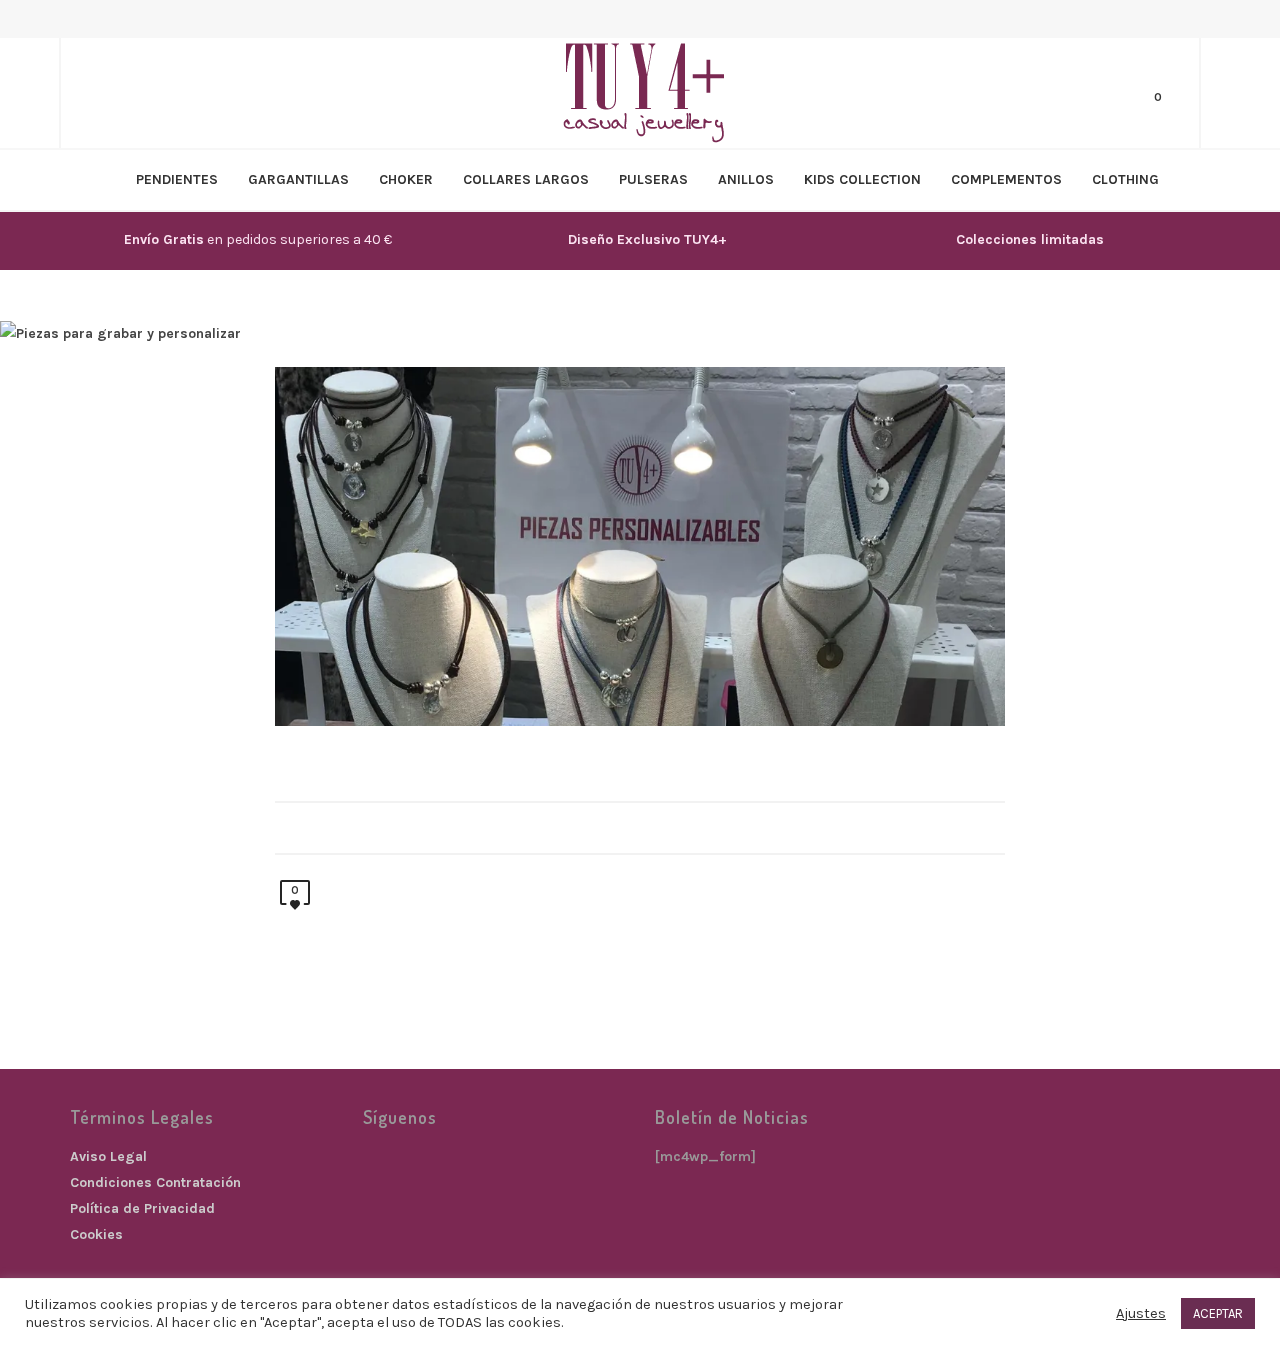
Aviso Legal (108, 1156)
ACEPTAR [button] (1218, 1313)
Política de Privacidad (142, 1208)
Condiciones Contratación (155, 1182)
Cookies (96, 1234)
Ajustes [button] (1141, 1313)
